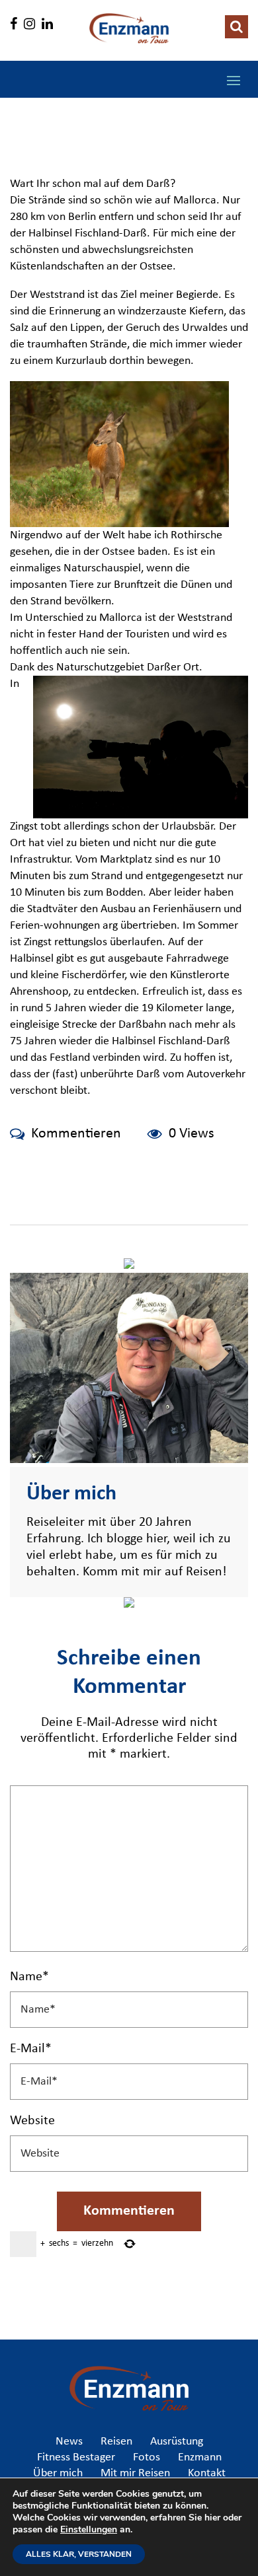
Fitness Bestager (76, 2458)
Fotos (147, 2458)
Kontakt (207, 2474)
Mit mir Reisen (135, 2474)
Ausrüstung (177, 2442)
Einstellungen (89, 2530)
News (69, 2442)
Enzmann (200, 2458)
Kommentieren (76, 1134)
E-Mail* (31, 2049)
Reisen (116, 2442)
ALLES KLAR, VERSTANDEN (79, 2554)
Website (32, 2121)
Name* (29, 1977)
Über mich (58, 2474)
